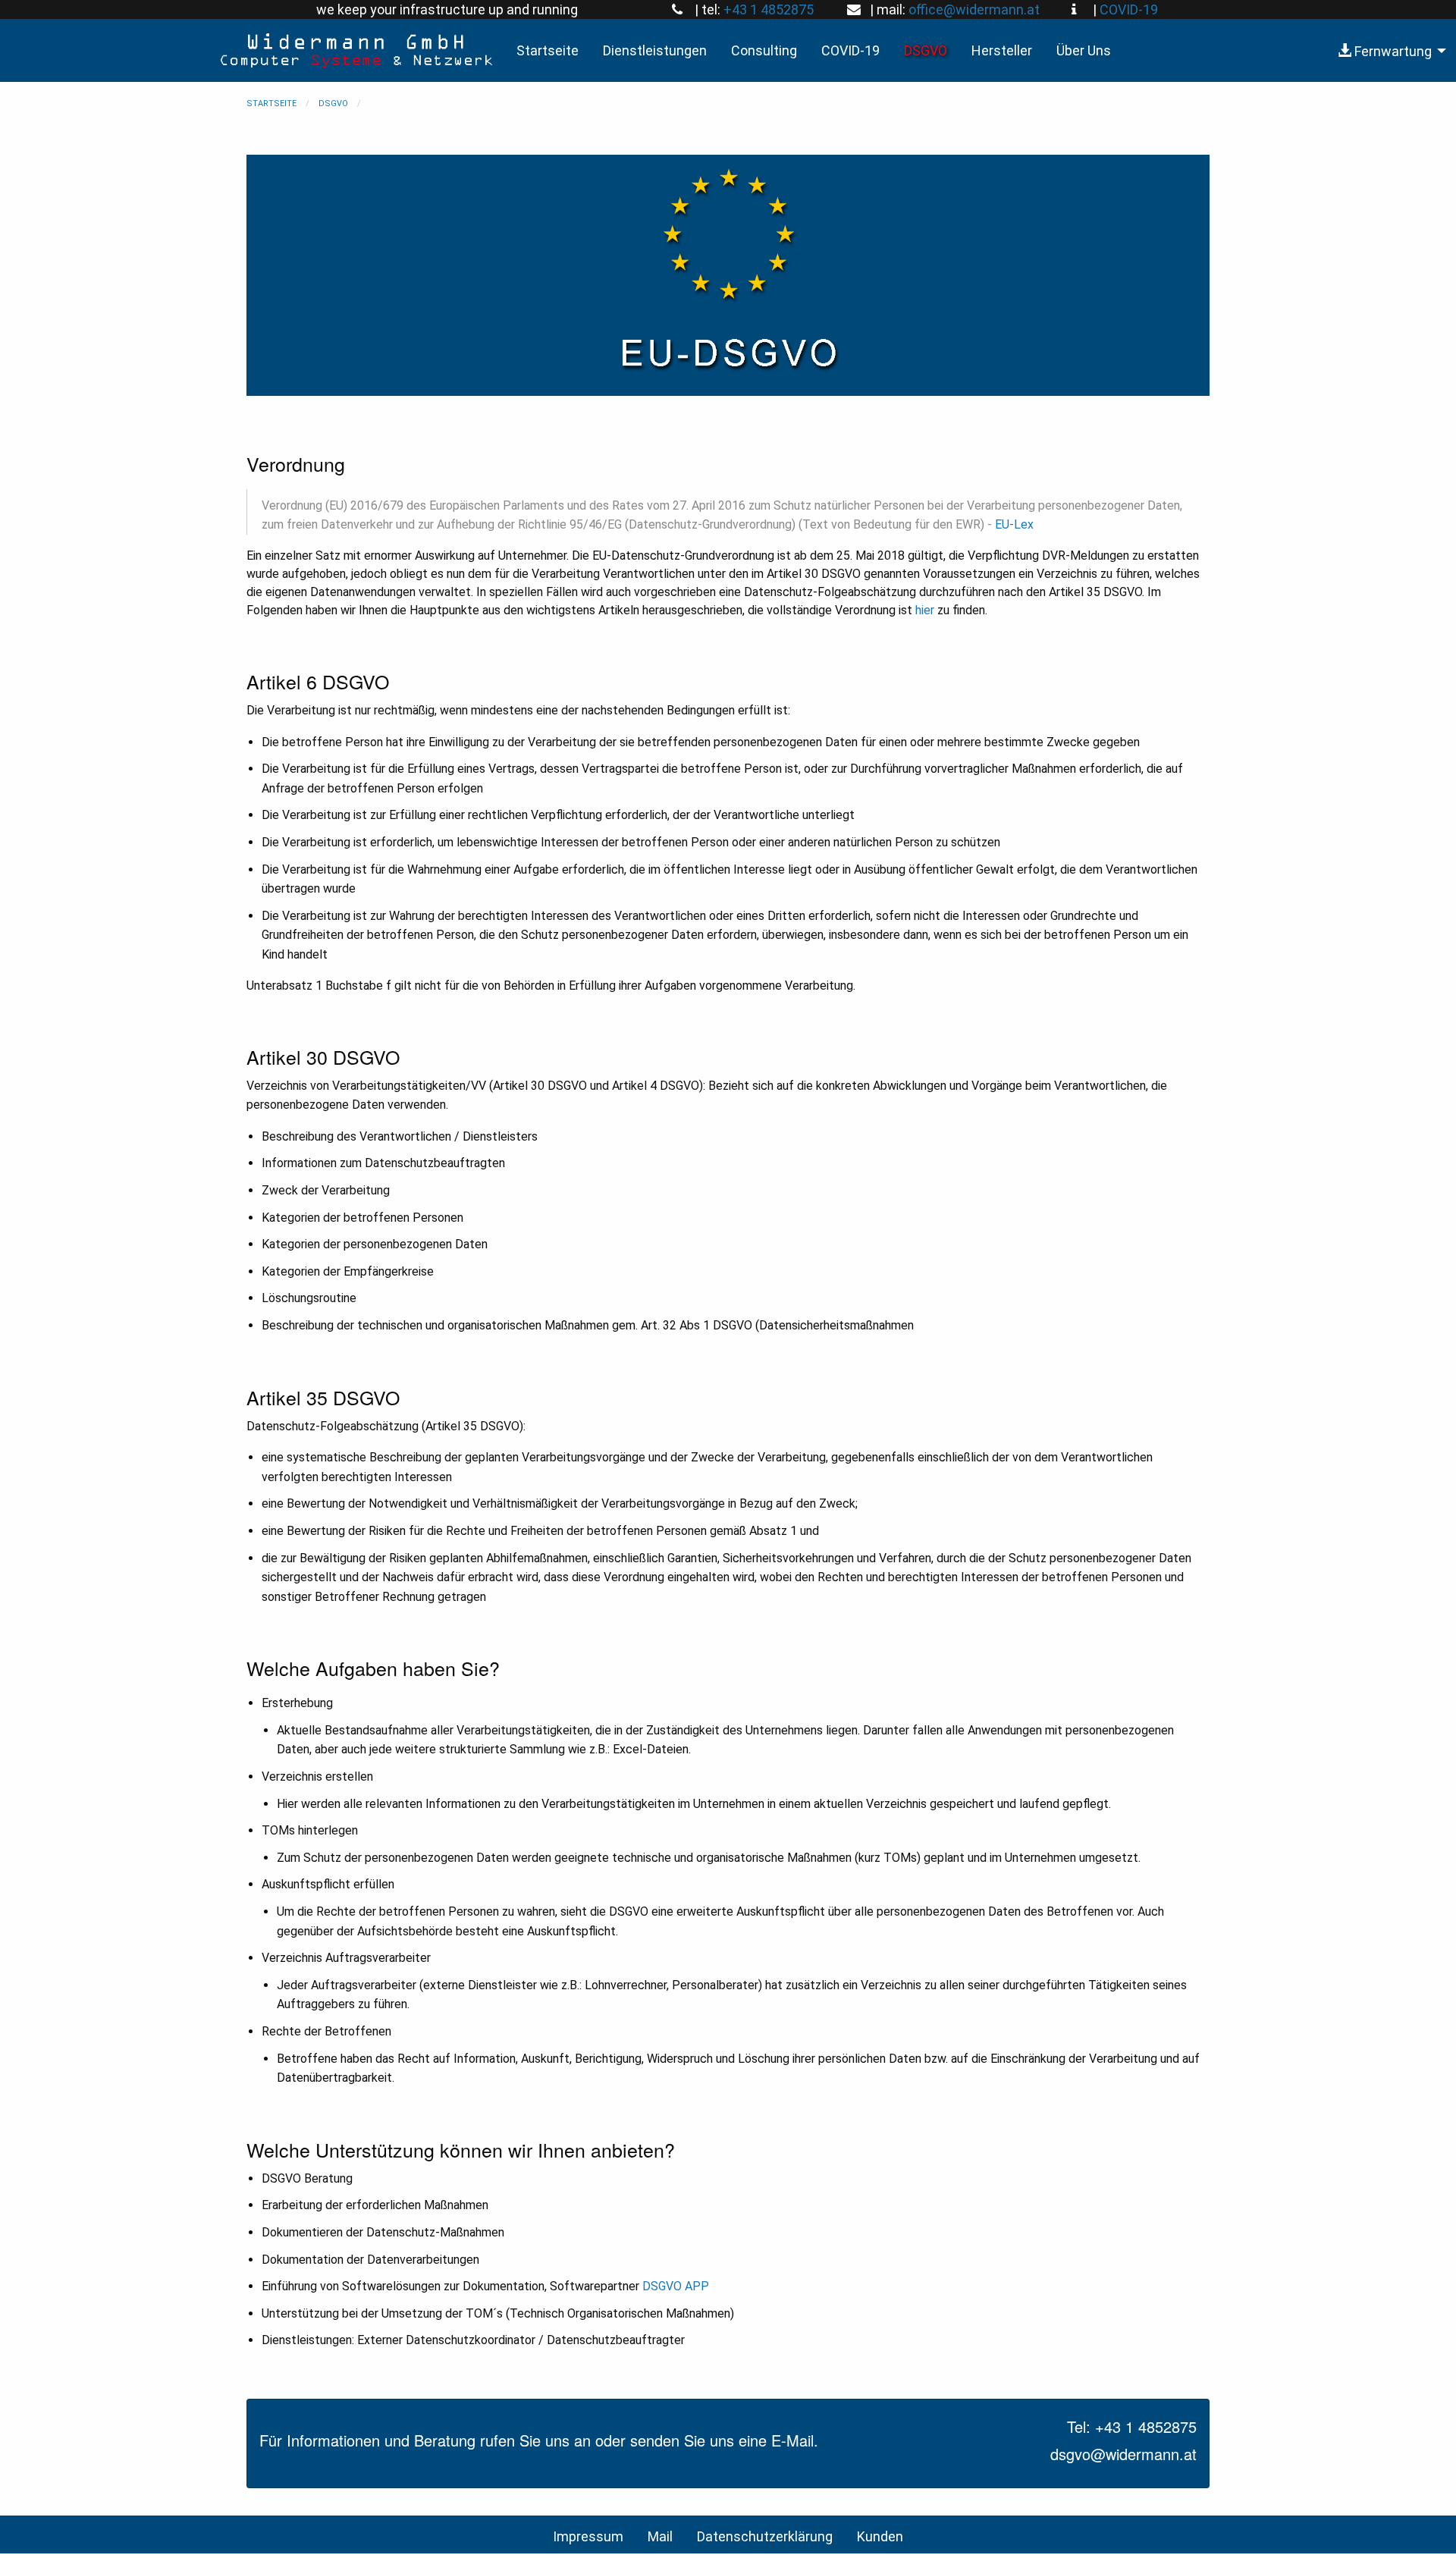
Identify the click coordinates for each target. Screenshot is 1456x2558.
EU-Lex (1014, 524)
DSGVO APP (676, 2286)
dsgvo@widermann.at (1123, 2454)
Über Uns (1084, 50)
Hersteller (1002, 50)
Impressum (588, 2536)
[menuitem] (1388, 50)
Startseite (548, 50)
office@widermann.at (974, 9)
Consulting (764, 50)
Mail (660, 2536)
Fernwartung (1392, 51)
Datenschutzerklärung (765, 2536)
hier (925, 610)
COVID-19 (1129, 9)
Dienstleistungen (655, 50)
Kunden (880, 2536)
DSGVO (926, 50)
